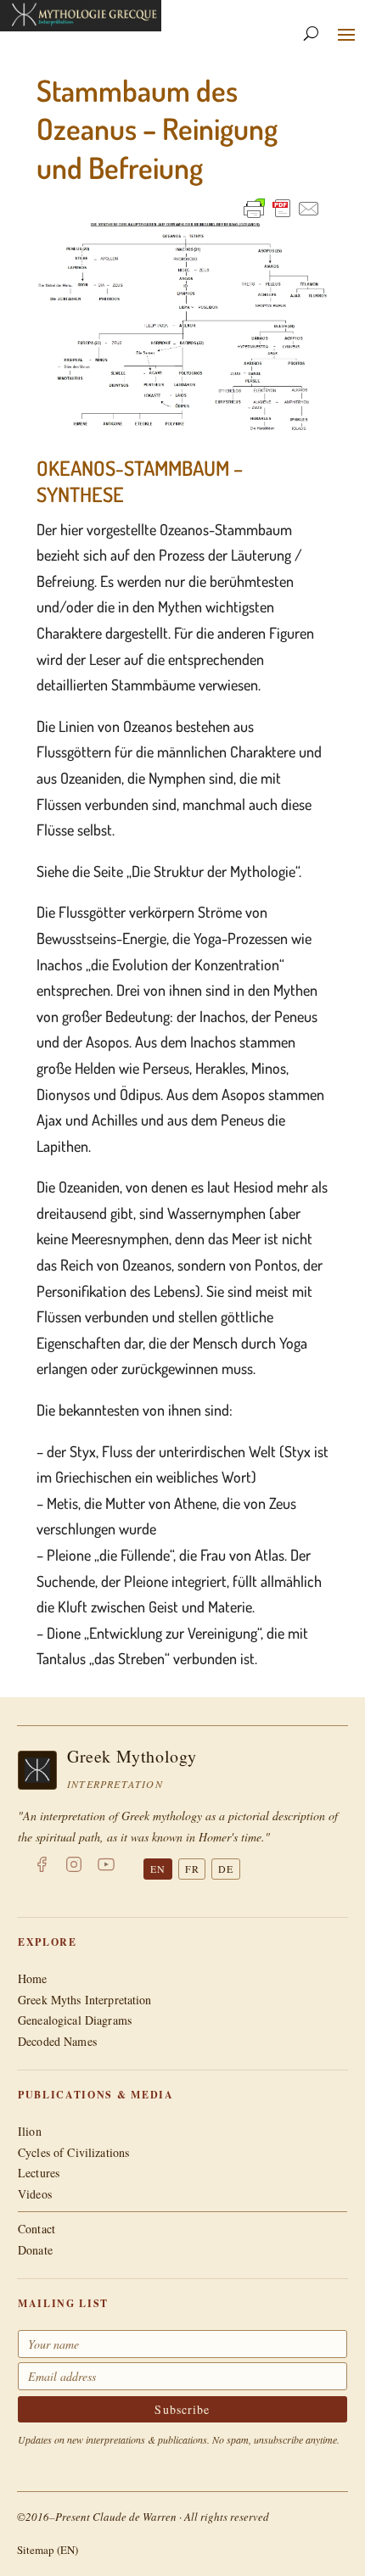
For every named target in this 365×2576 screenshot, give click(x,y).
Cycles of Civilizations (73, 2152)
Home (33, 1978)
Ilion (30, 2131)
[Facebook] (42, 1868)
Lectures (39, 2173)
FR (192, 1869)
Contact (36, 2229)
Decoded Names (57, 2041)
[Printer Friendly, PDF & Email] (282, 208)
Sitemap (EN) (48, 2550)
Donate (35, 2250)
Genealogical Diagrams (75, 2020)
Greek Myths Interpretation (85, 2000)
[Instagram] (74, 1868)
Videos (35, 2194)
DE (226, 1869)
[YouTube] (106, 1868)
